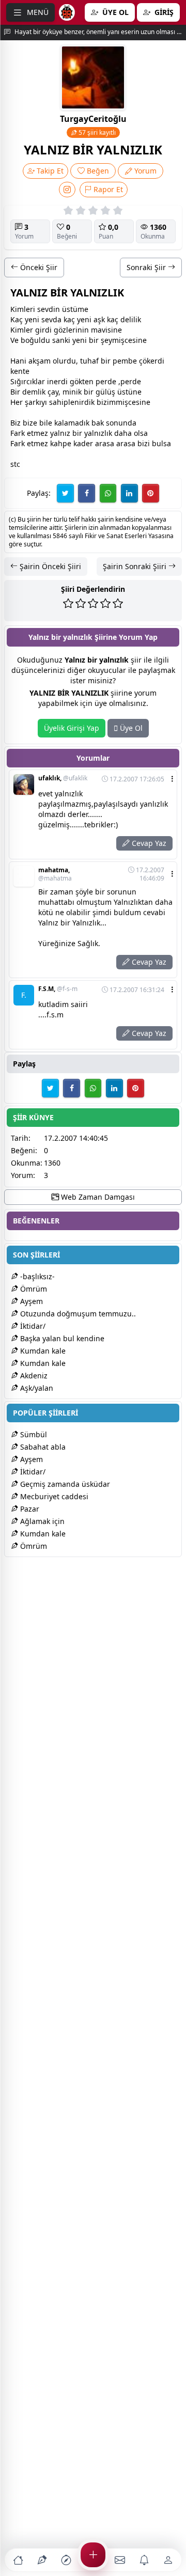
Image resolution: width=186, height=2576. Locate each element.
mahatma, (55, 874)
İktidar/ (32, 1326)
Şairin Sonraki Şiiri (136, 566)
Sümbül (33, 1434)
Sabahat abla (42, 1447)
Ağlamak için (41, 1521)
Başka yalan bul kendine (61, 1338)
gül (101, 392)
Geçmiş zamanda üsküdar (64, 1484)
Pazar (29, 1509)
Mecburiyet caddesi (53, 1496)
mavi (99, 330)
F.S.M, (58, 989)
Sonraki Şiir (147, 267)
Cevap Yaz (148, 843)
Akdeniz (33, 1376)
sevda (51, 319)
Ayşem (30, 1301)
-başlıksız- (36, 1276)
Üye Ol (130, 728)
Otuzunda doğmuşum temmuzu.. (77, 1314)
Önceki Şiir (38, 267)
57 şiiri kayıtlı (96, 132)
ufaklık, (63, 778)
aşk (99, 319)
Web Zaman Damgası (97, 1197)
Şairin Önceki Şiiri (49, 566)
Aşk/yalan (36, 1388)
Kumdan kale (42, 1351)
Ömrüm (33, 1289)
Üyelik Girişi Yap (72, 728)
